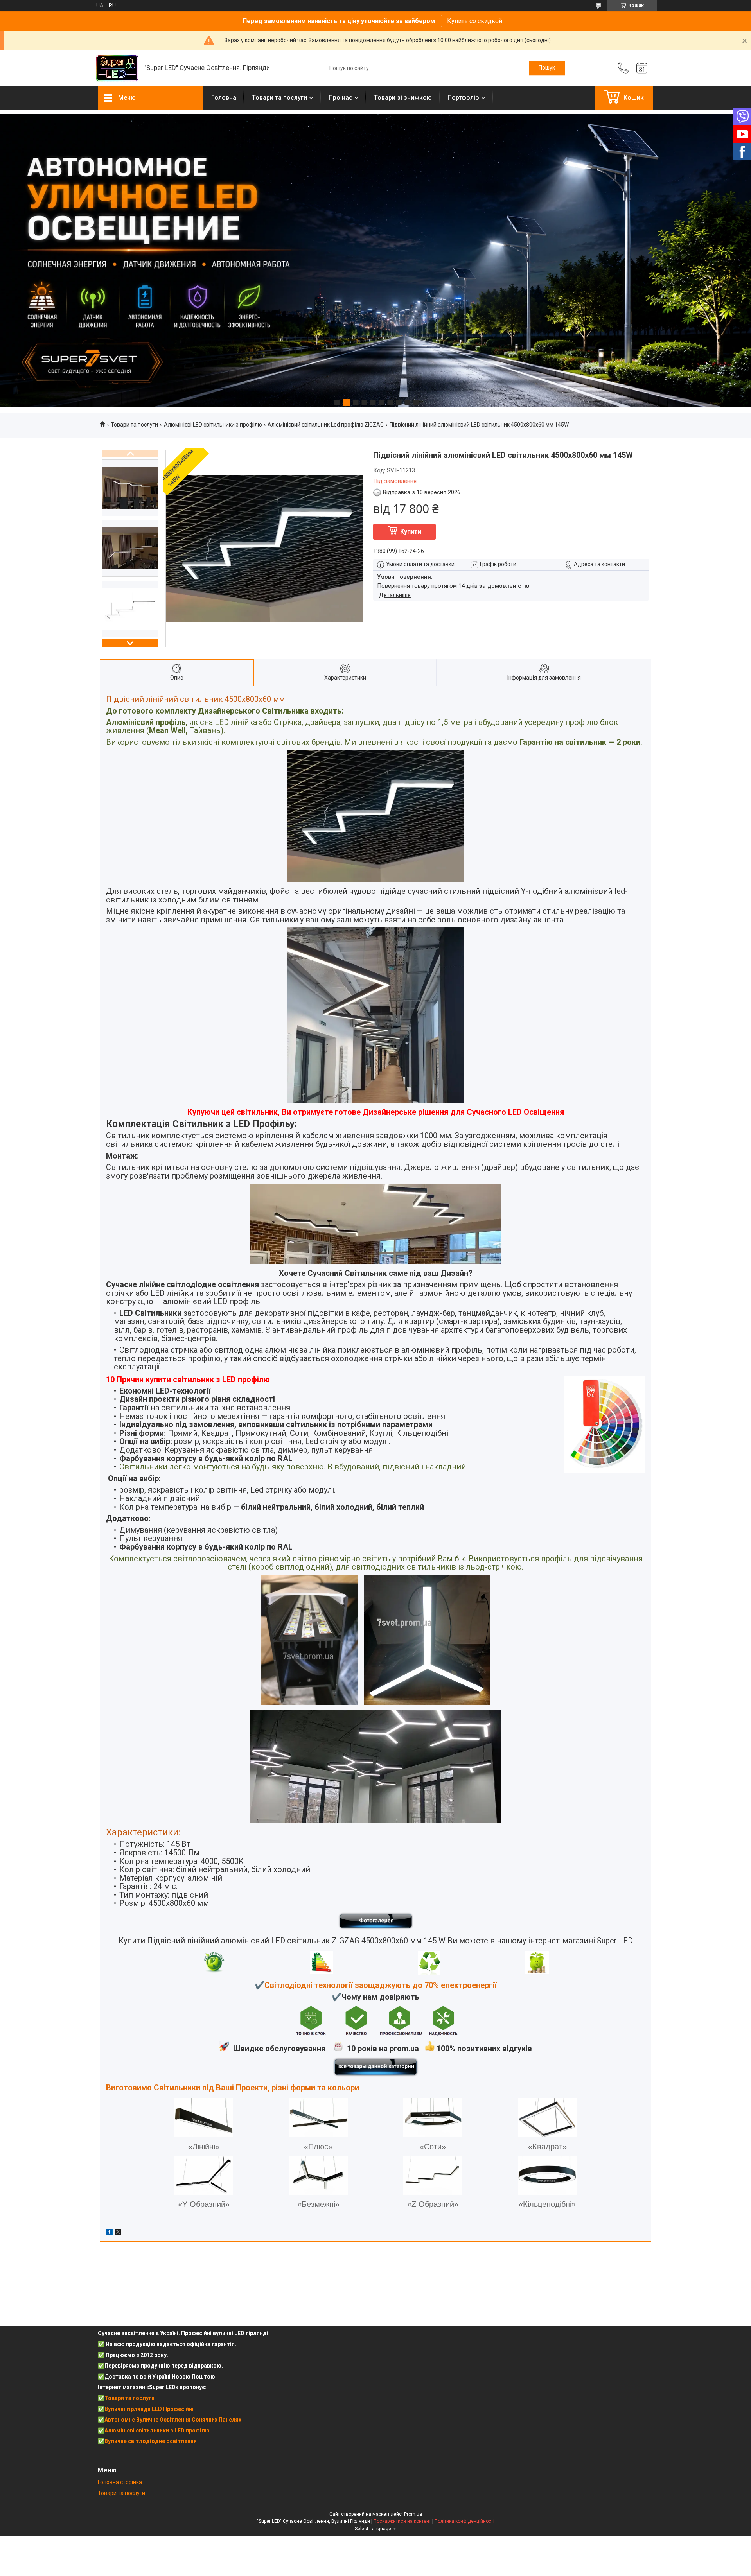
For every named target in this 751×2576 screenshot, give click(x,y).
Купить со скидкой (475, 21)
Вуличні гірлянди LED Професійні (149, 2409)
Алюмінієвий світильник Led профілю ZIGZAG (326, 425)
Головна (224, 98)
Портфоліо (463, 98)
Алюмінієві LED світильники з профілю (213, 425)
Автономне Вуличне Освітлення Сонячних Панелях (173, 2420)
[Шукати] (547, 68)
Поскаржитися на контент (402, 2521)
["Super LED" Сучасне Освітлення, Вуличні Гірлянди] (117, 68)
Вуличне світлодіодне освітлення (151, 2441)
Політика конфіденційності (464, 2521)
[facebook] (109, 2233)
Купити (411, 532)
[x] (118, 2233)
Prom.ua (413, 2514)
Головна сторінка (120, 2482)
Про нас (340, 98)
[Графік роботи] (642, 68)
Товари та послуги (279, 98)
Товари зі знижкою (403, 98)
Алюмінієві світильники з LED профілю (157, 2431)
